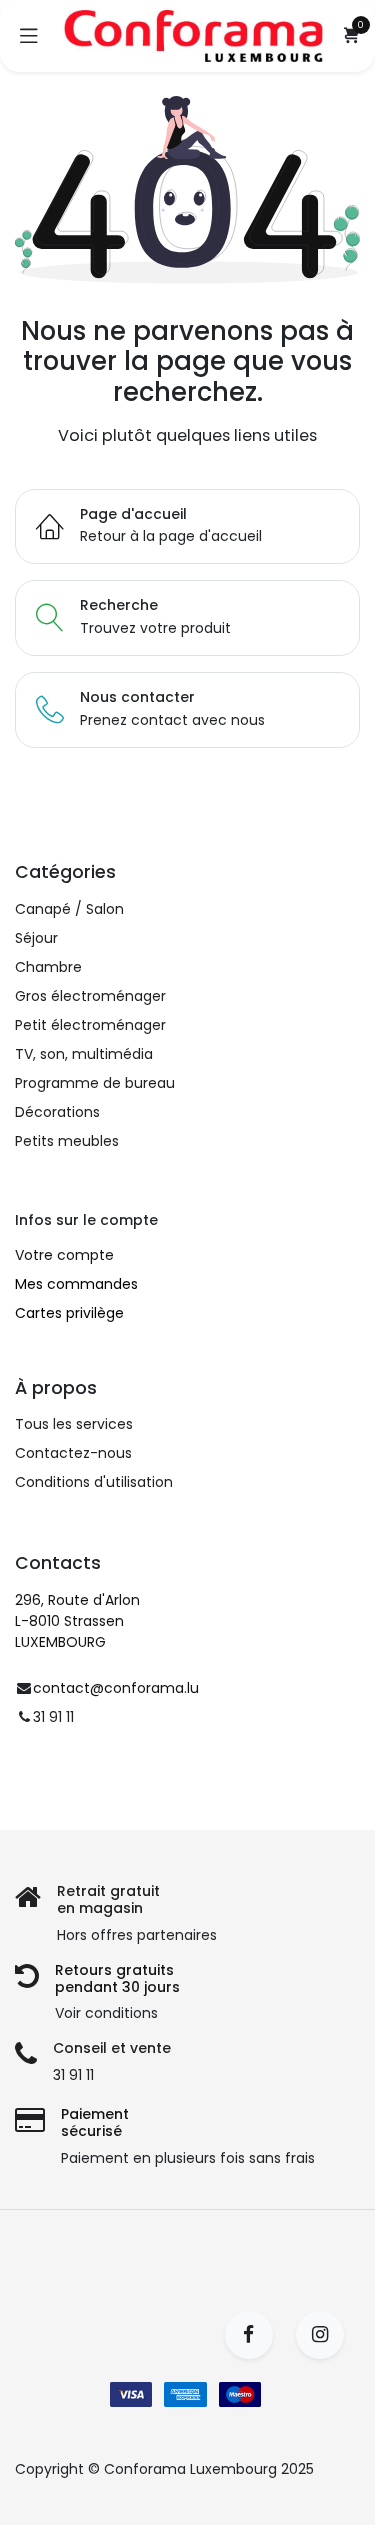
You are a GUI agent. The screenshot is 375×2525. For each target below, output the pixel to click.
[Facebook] (255, 2335)
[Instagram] (326, 2335)
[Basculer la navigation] (29, 36)
